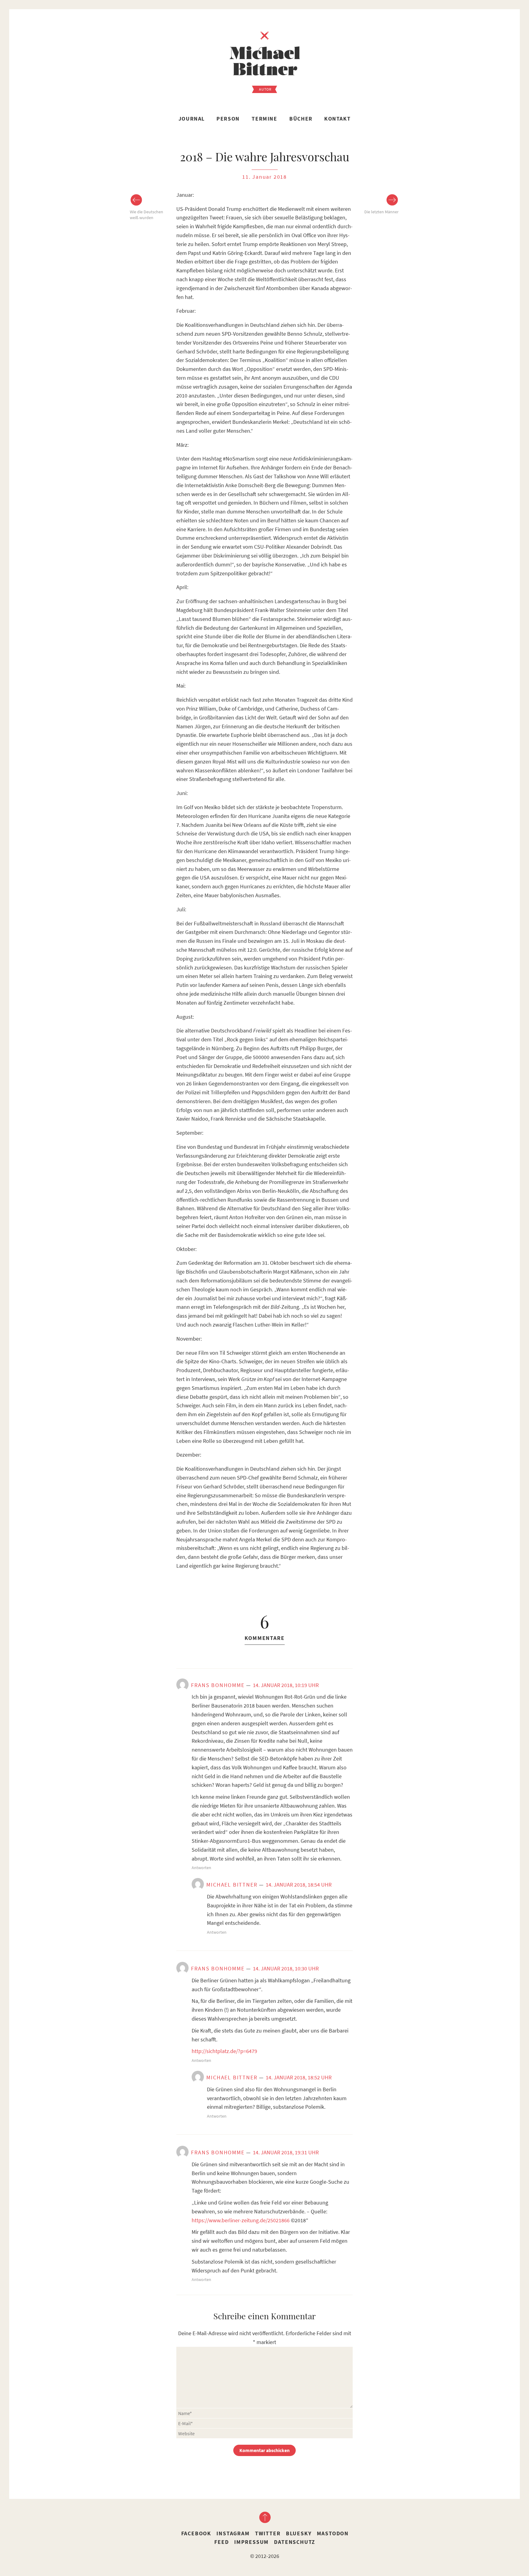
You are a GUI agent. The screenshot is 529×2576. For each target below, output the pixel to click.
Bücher (301, 119)
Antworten (201, 1868)
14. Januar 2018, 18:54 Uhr (299, 1885)
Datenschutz (295, 2542)
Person (228, 119)
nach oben (264, 2517)
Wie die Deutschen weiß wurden (146, 215)
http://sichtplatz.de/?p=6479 (224, 2051)
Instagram (233, 2533)
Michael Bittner (232, 1885)
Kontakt (337, 119)
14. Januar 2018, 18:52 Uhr (299, 2077)
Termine (264, 119)
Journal (192, 119)
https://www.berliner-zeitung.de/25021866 (241, 2220)
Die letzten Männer (381, 212)
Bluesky (299, 2533)
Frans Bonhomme (218, 1685)
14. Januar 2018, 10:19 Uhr (286, 1685)
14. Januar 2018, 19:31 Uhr (286, 2152)
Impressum (251, 2542)
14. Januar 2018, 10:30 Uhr (286, 1968)
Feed (221, 2542)
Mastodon (333, 2533)
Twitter (268, 2533)
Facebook (196, 2533)
